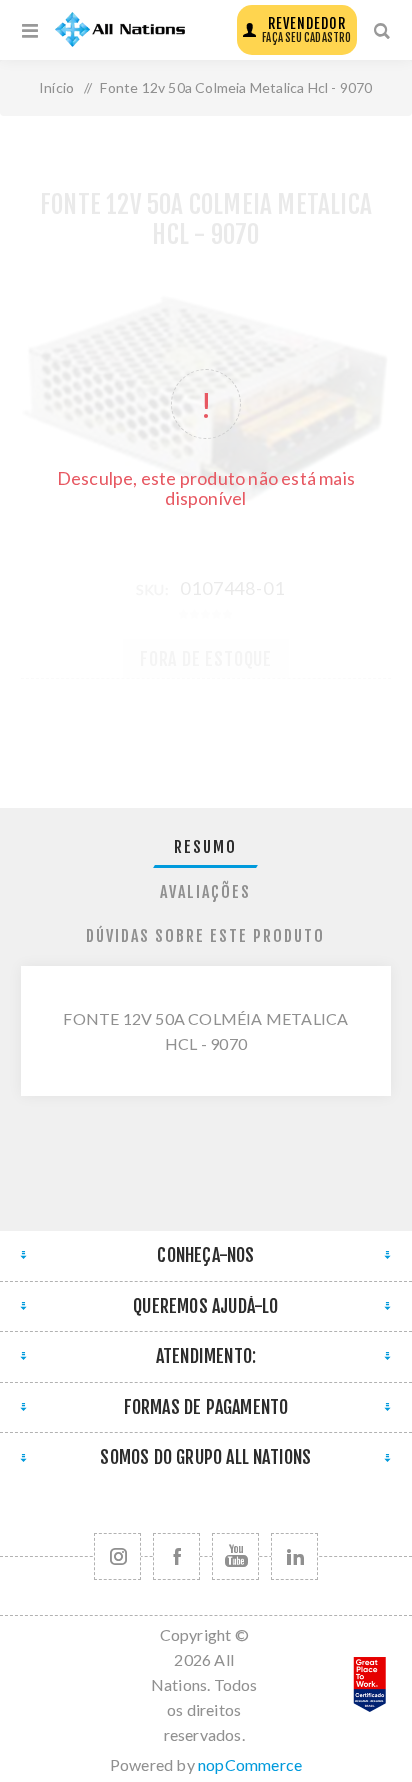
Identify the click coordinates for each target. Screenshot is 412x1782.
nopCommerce (250, 1764)
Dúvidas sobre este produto (205, 936)
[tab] (206, 847)
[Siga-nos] (117, 1556)
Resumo (205, 847)
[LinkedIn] (294, 1556)
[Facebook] (176, 1556)
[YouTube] (235, 1556)
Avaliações (205, 892)
